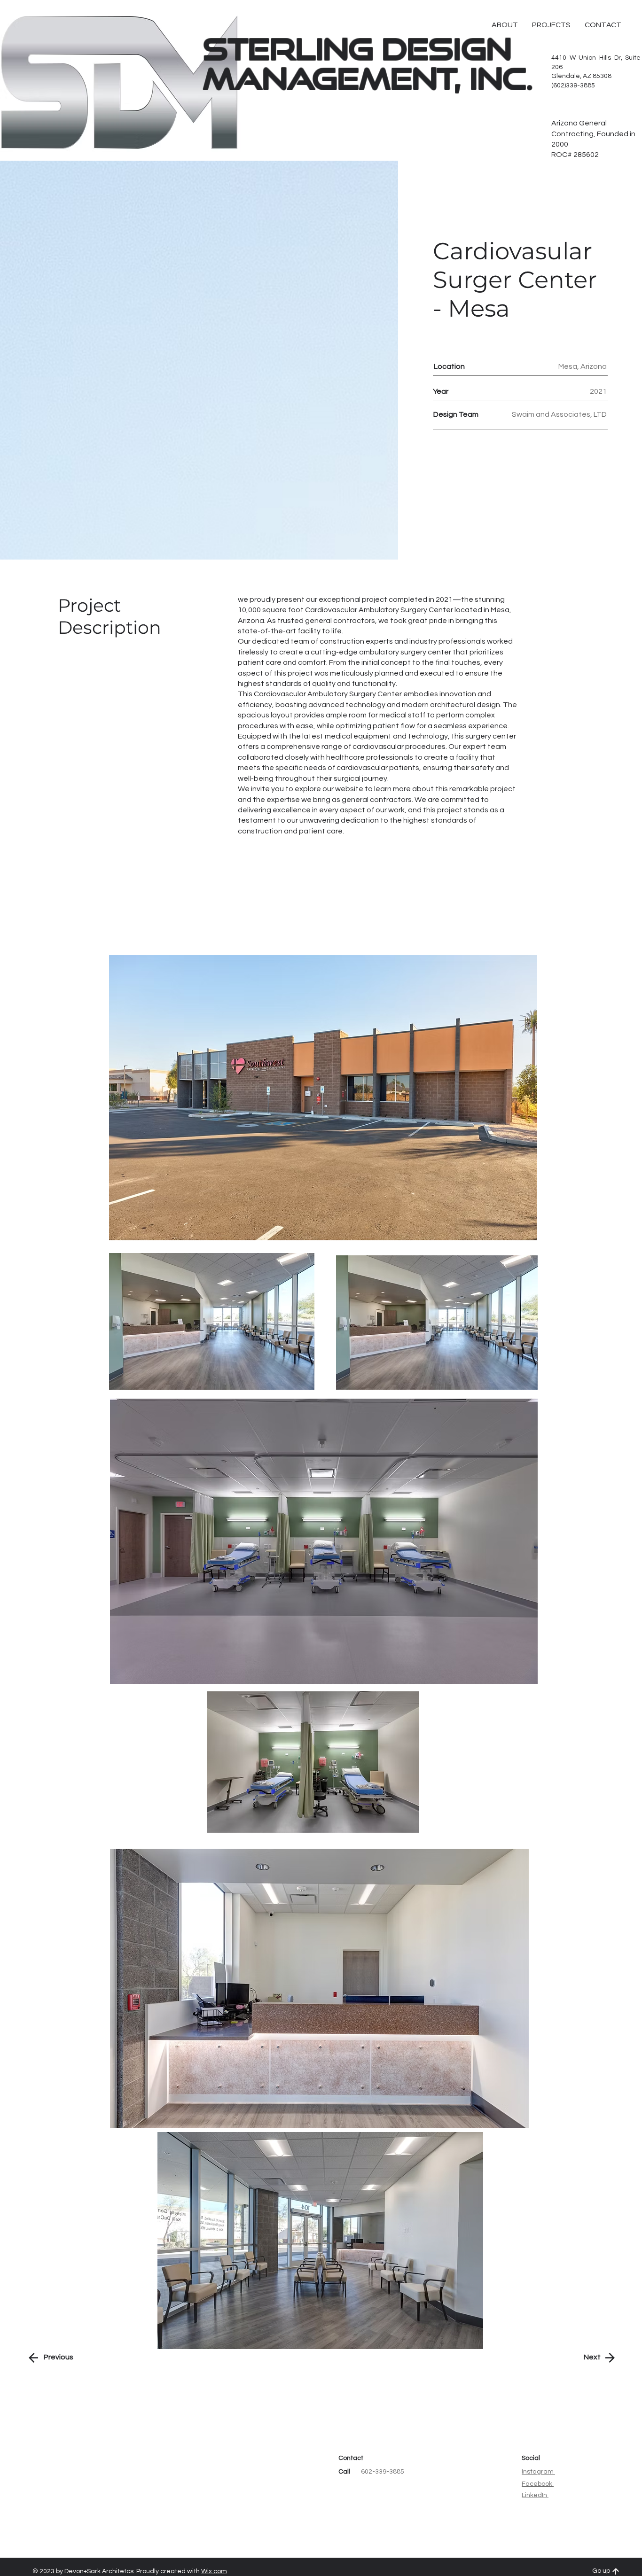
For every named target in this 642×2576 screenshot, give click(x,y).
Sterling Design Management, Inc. (368, 63)
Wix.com (214, 2571)
